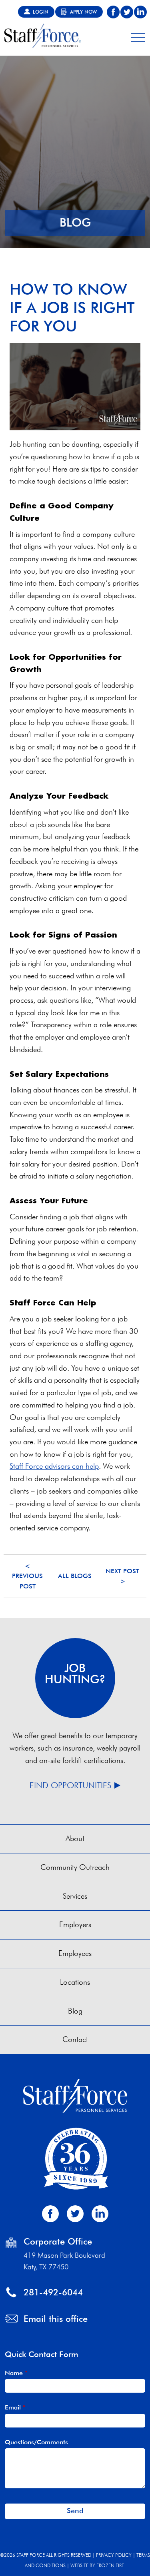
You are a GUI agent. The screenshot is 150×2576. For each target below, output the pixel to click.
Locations (75, 1982)
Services (75, 1896)
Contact (75, 2039)
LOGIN (41, 12)
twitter (127, 12)
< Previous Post (27, 1576)
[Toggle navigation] (138, 36)
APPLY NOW (83, 12)
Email (15, 2407)
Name (16, 2373)
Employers (75, 1924)
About (75, 1838)
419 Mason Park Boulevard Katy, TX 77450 (64, 2261)
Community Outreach (75, 1867)
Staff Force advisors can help (54, 1466)
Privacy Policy (114, 2555)
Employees (75, 1953)
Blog (75, 2011)
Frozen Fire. (111, 2565)
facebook (113, 12)
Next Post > (122, 1576)
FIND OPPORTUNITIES (70, 1785)
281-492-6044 (53, 2292)
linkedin (140, 12)
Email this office (56, 2318)
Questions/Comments (36, 2442)
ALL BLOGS (75, 1576)
